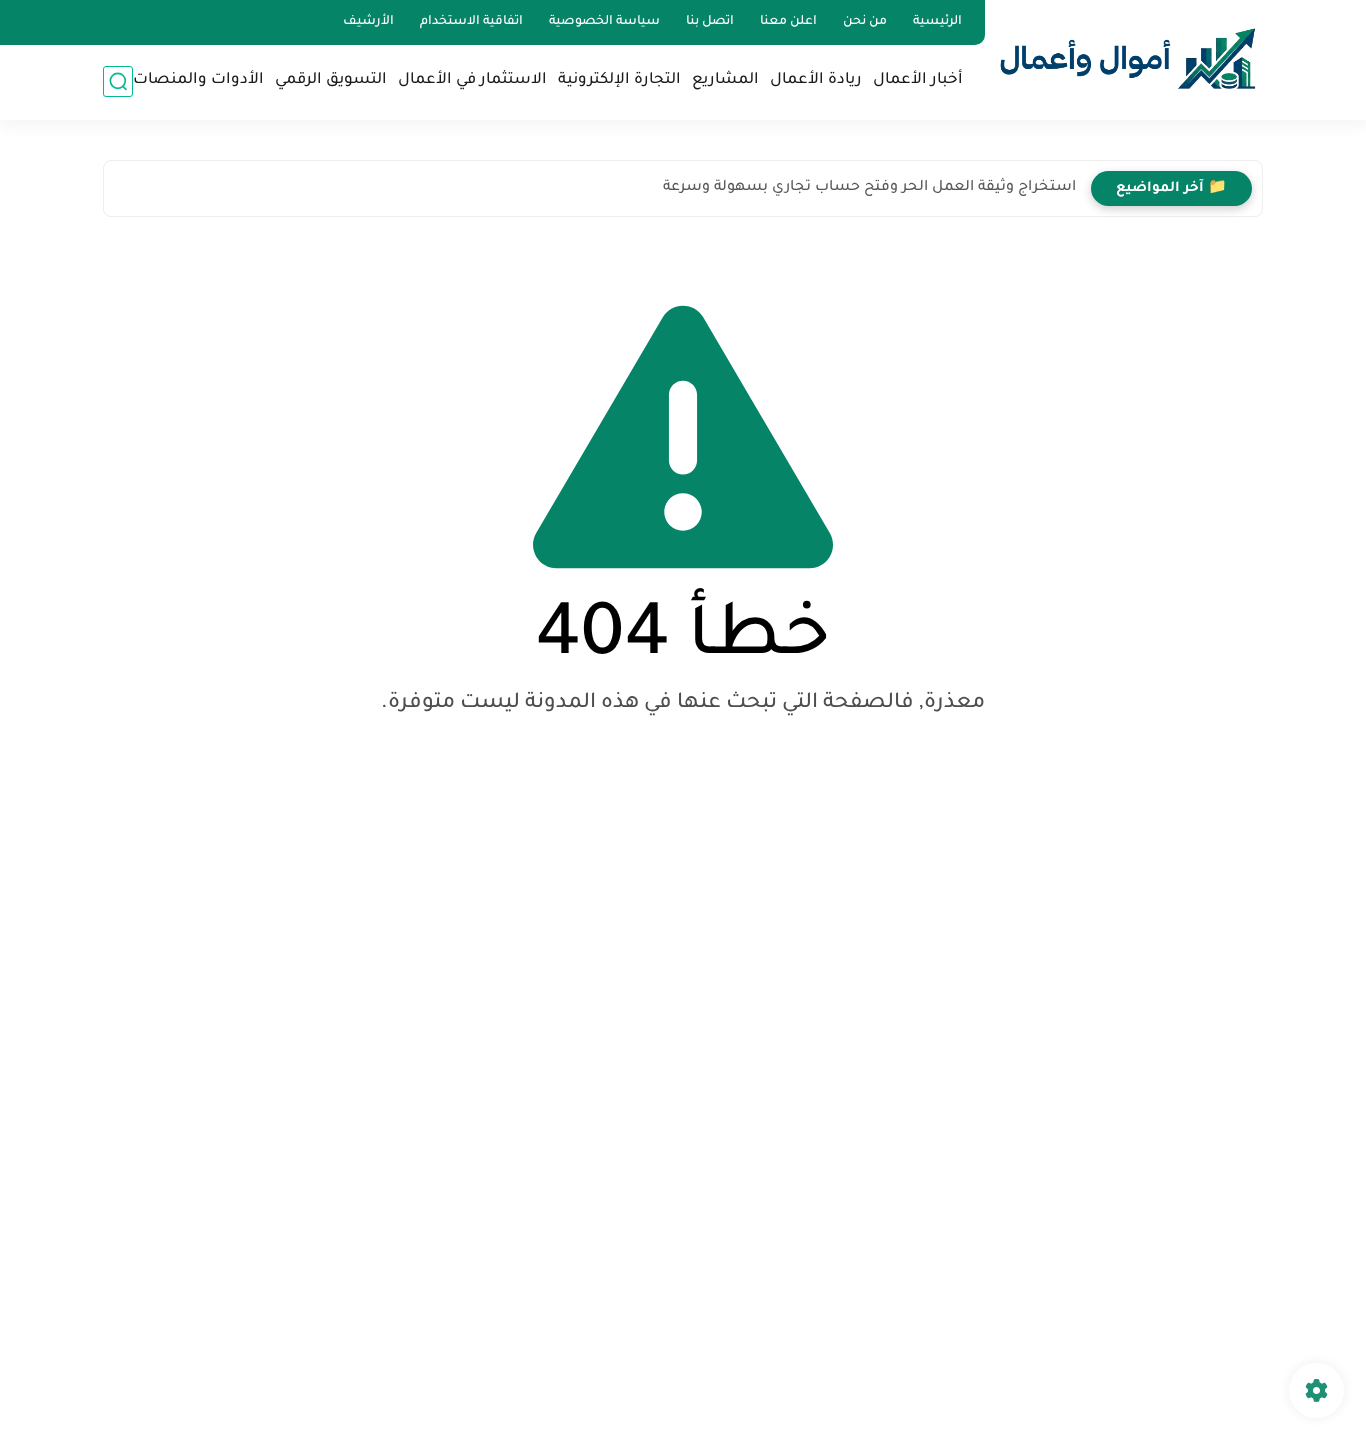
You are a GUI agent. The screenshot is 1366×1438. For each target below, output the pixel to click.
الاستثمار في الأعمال (472, 80)
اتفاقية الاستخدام (471, 22)
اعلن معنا (788, 22)
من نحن (865, 22)
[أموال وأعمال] (1128, 58)
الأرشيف (368, 22)
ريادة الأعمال (816, 80)
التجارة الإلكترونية (619, 80)
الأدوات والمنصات (198, 80)
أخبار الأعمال (918, 80)
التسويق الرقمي (331, 80)
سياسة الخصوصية (604, 22)
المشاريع (725, 80)
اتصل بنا (710, 22)
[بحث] (118, 81)
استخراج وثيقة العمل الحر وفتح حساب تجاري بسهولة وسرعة (869, 188)
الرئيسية (937, 22)
